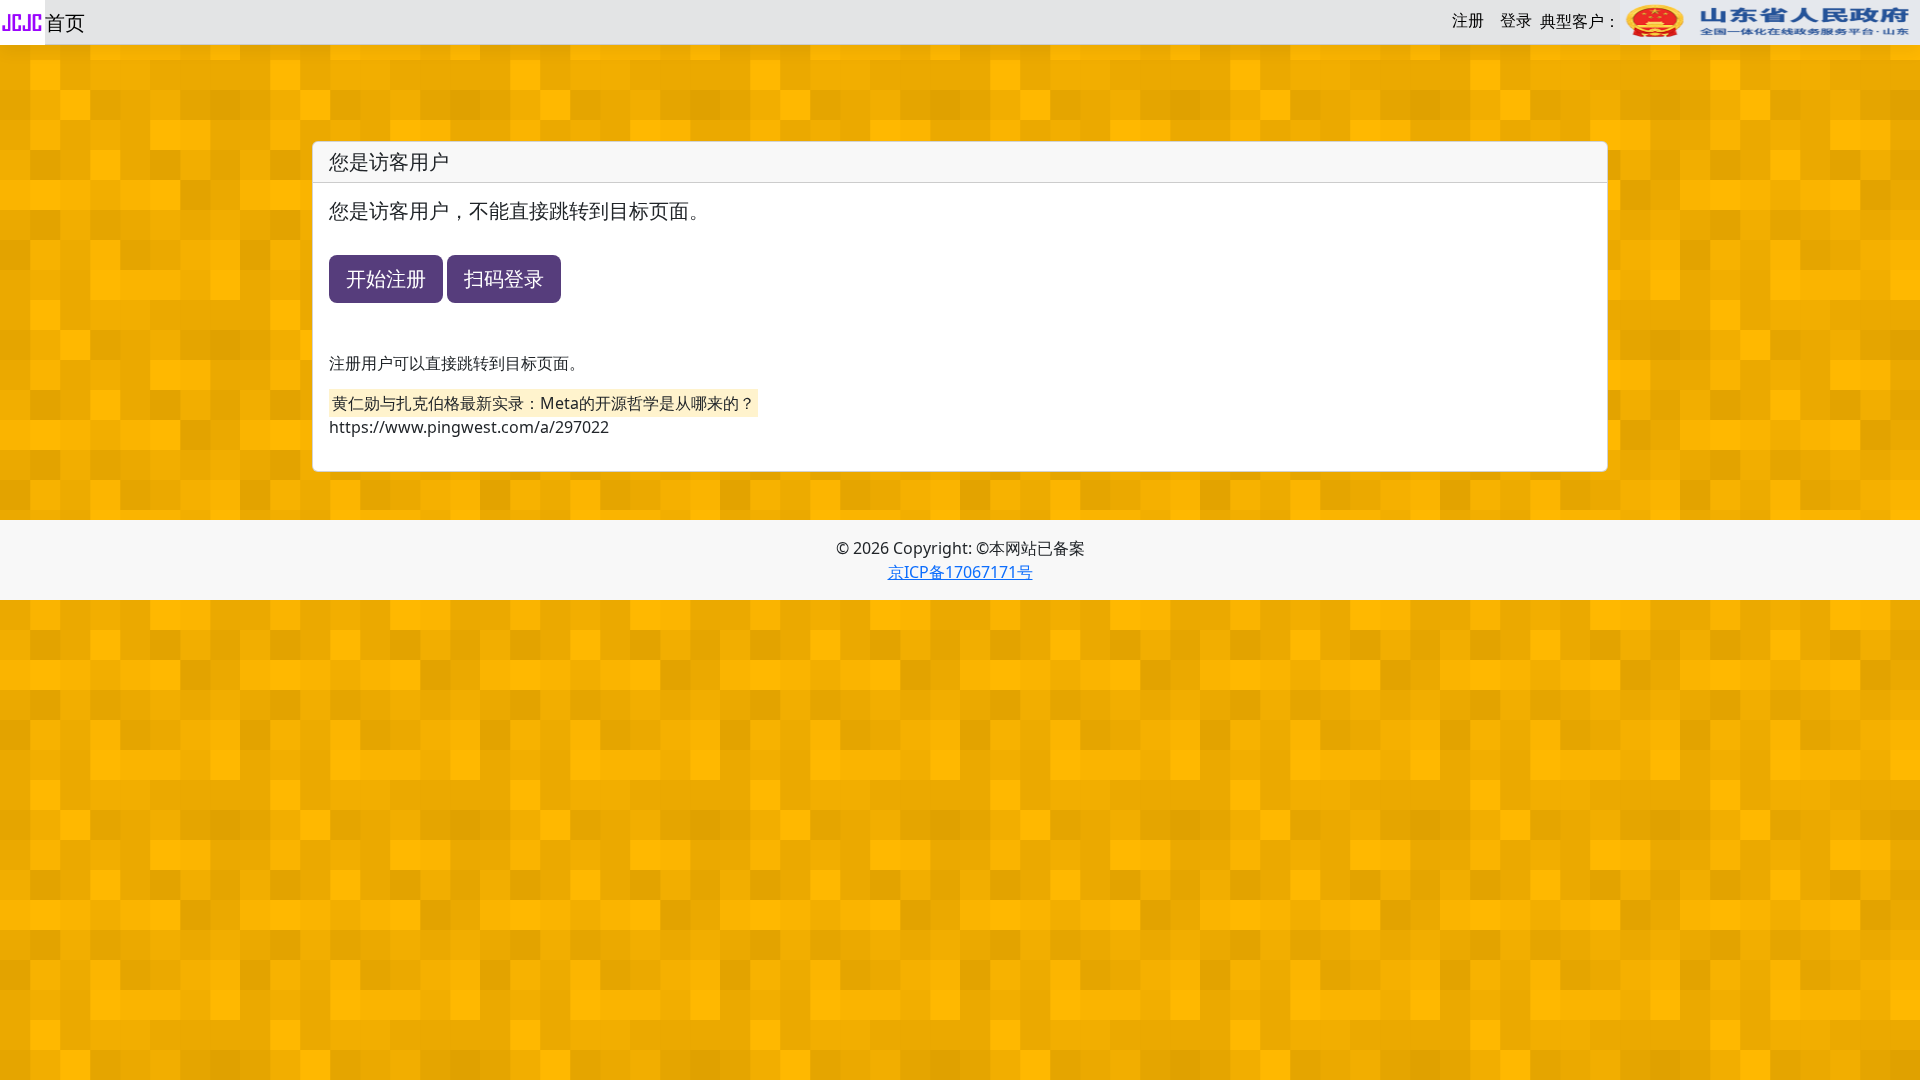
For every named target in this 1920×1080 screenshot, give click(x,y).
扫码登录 (504, 278)
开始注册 (386, 278)
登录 (1516, 20)
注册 (1468, 20)
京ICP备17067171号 (960, 572)
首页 (65, 22)
